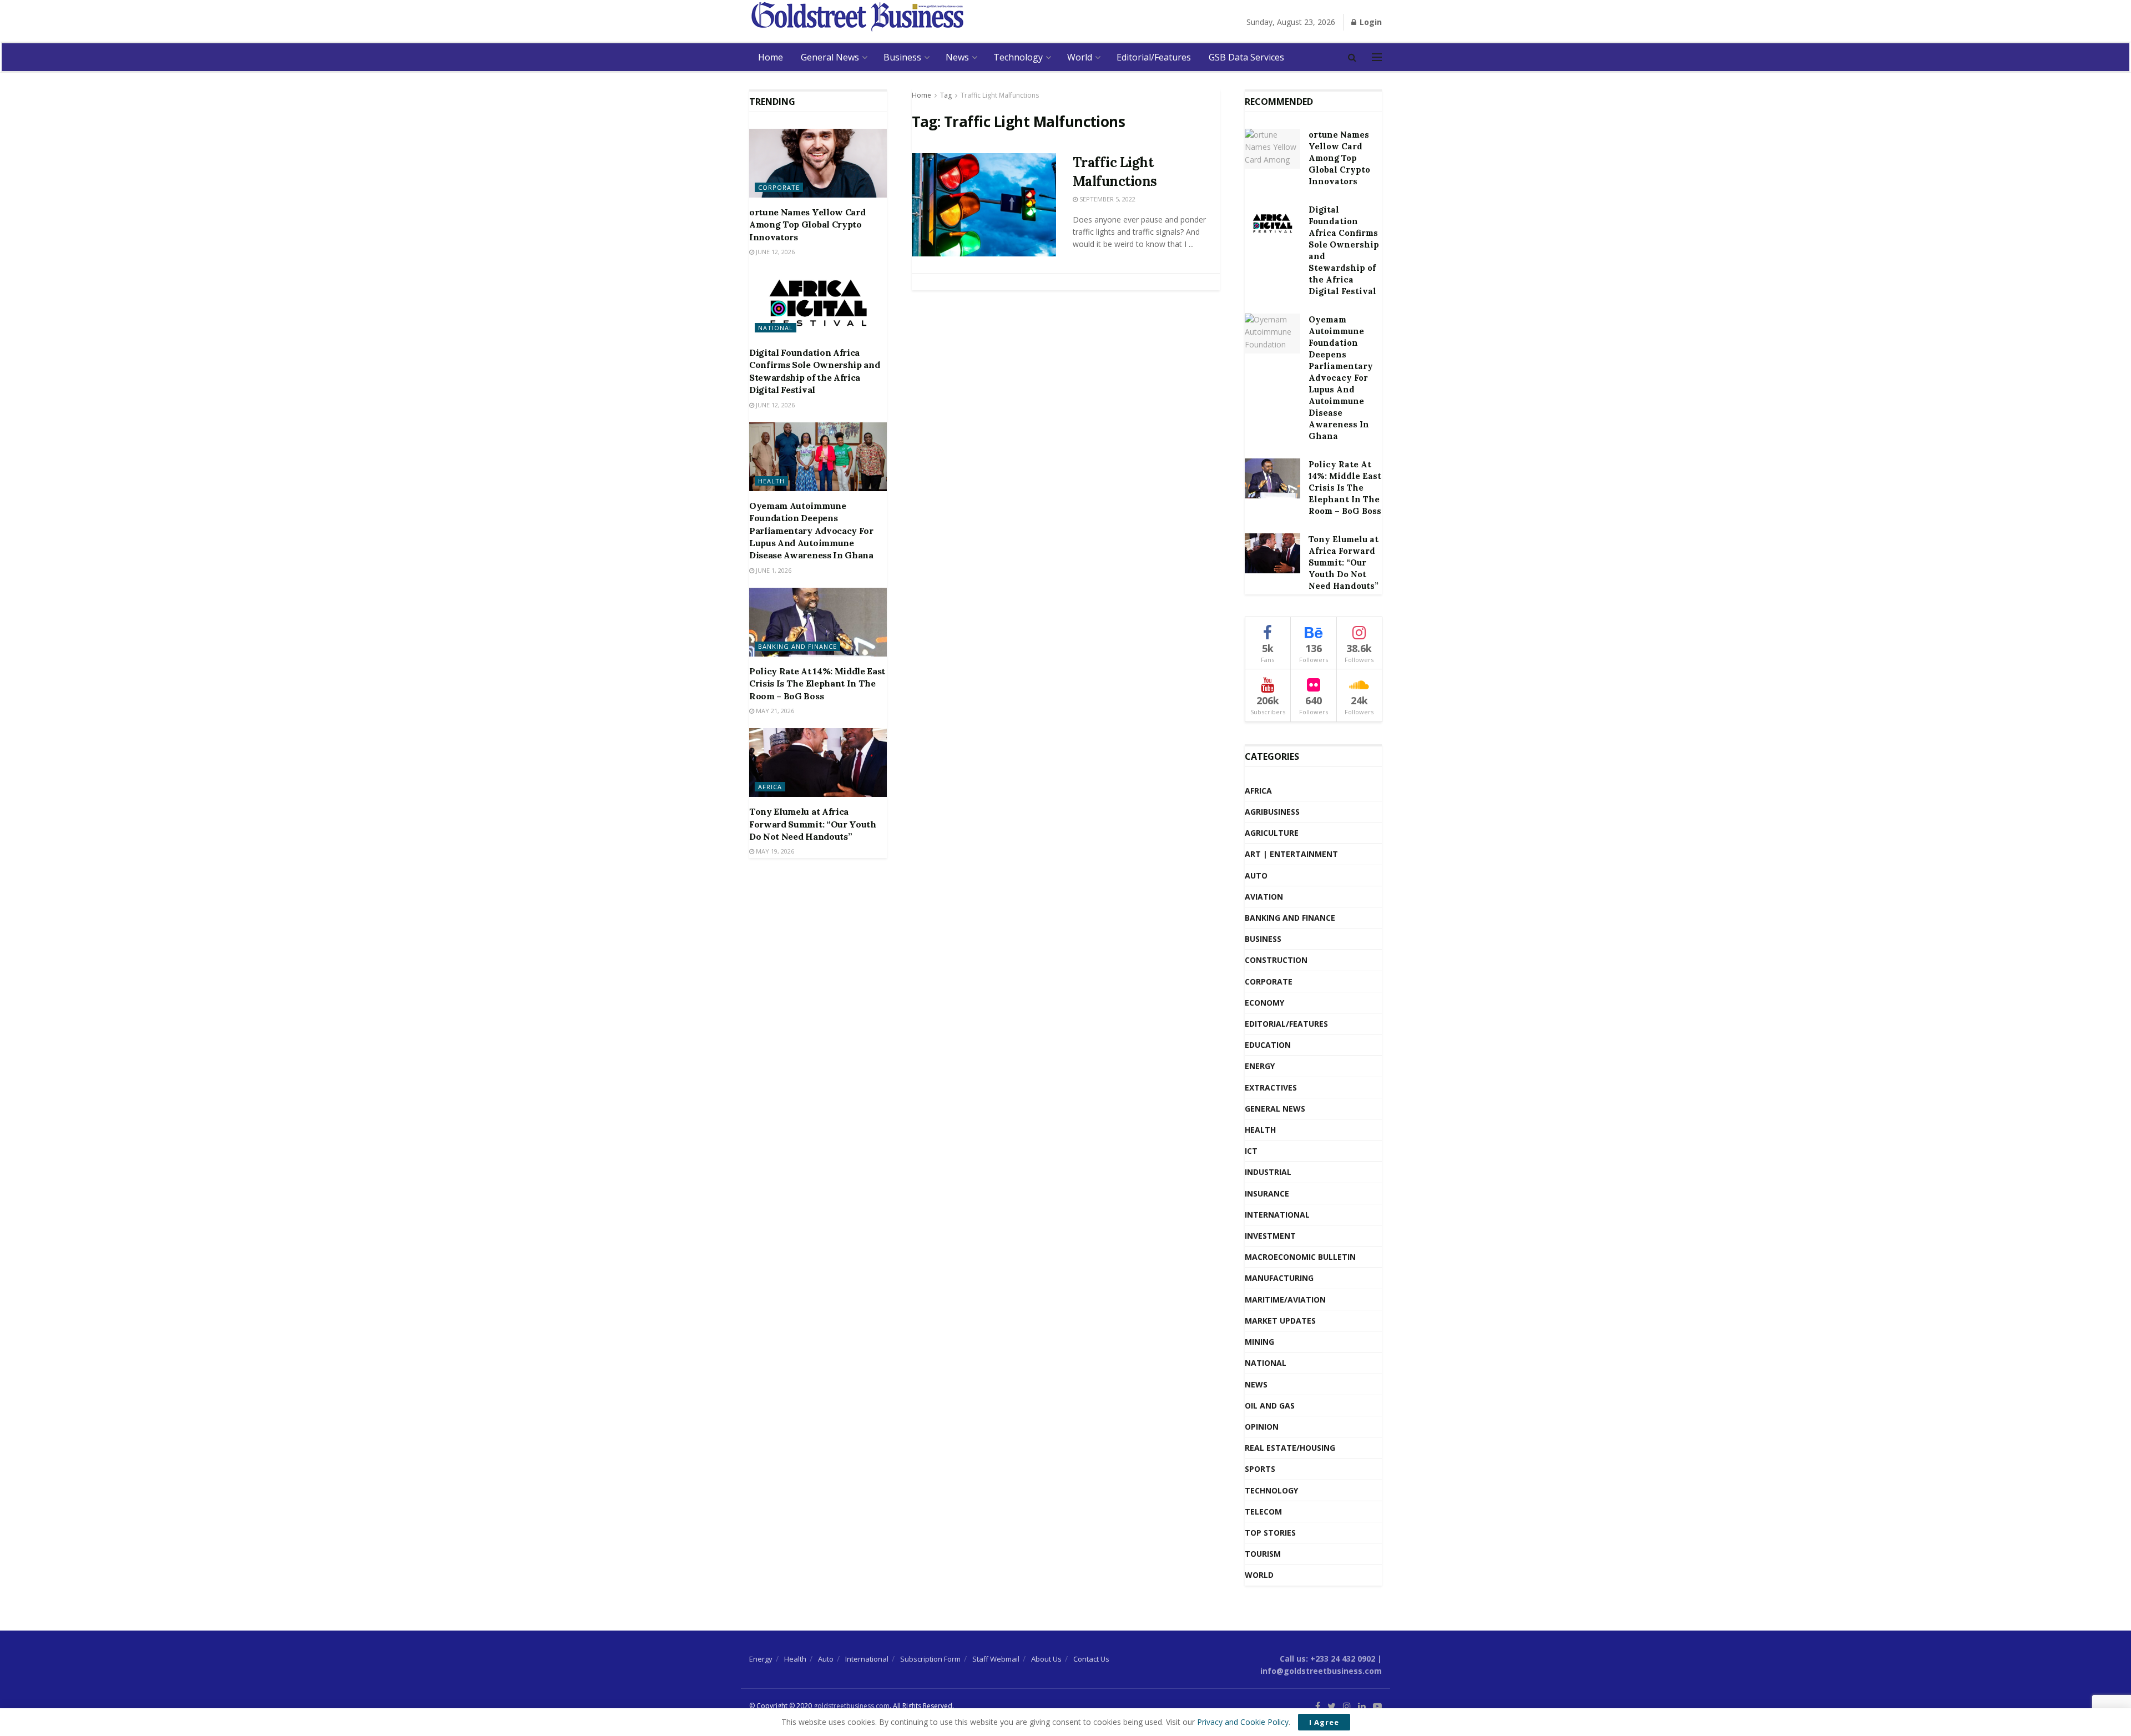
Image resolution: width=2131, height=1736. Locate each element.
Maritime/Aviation (1285, 1300)
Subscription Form (930, 1659)
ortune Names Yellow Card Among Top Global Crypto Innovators (807, 224)
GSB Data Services (1246, 57)
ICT (1251, 1151)
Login (1370, 22)
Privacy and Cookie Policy (1243, 1722)
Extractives (1271, 1087)
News (957, 57)
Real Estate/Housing (1290, 1448)
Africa (770, 787)
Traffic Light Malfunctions (1000, 95)
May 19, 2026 (774, 851)
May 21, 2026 (774, 711)
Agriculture (1272, 833)
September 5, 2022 (1107, 199)
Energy (1260, 1066)
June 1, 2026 (773, 570)
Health (771, 481)
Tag (946, 95)
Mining (1259, 1342)
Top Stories (1270, 1533)
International (1277, 1215)
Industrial (1268, 1172)
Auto (1256, 875)
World (1080, 57)
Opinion (1262, 1427)
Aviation (1264, 897)
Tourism (1263, 1554)
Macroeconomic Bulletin (1300, 1257)
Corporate (779, 187)
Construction (1276, 960)
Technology (1018, 57)
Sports (1260, 1469)
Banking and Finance (797, 646)
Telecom (1263, 1512)
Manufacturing (1279, 1278)
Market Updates (1280, 1321)
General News (830, 57)
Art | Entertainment (1291, 854)
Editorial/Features (1154, 57)
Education (1268, 1045)
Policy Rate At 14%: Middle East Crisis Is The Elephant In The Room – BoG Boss (817, 683)
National (776, 328)
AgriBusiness (1272, 812)
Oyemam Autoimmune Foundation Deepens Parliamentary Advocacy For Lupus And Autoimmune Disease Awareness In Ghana (811, 531)
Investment (1270, 1236)
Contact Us (1091, 1659)
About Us (1046, 1659)
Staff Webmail (996, 1659)
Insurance (1267, 1193)
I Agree (1324, 1722)
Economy (1264, 1003)
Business (902, 57)
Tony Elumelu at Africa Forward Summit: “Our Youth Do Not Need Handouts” (813, 824)
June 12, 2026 (774, 252)
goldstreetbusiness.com (852, 1706)
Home (771, 57)
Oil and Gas (1270, 1406)
